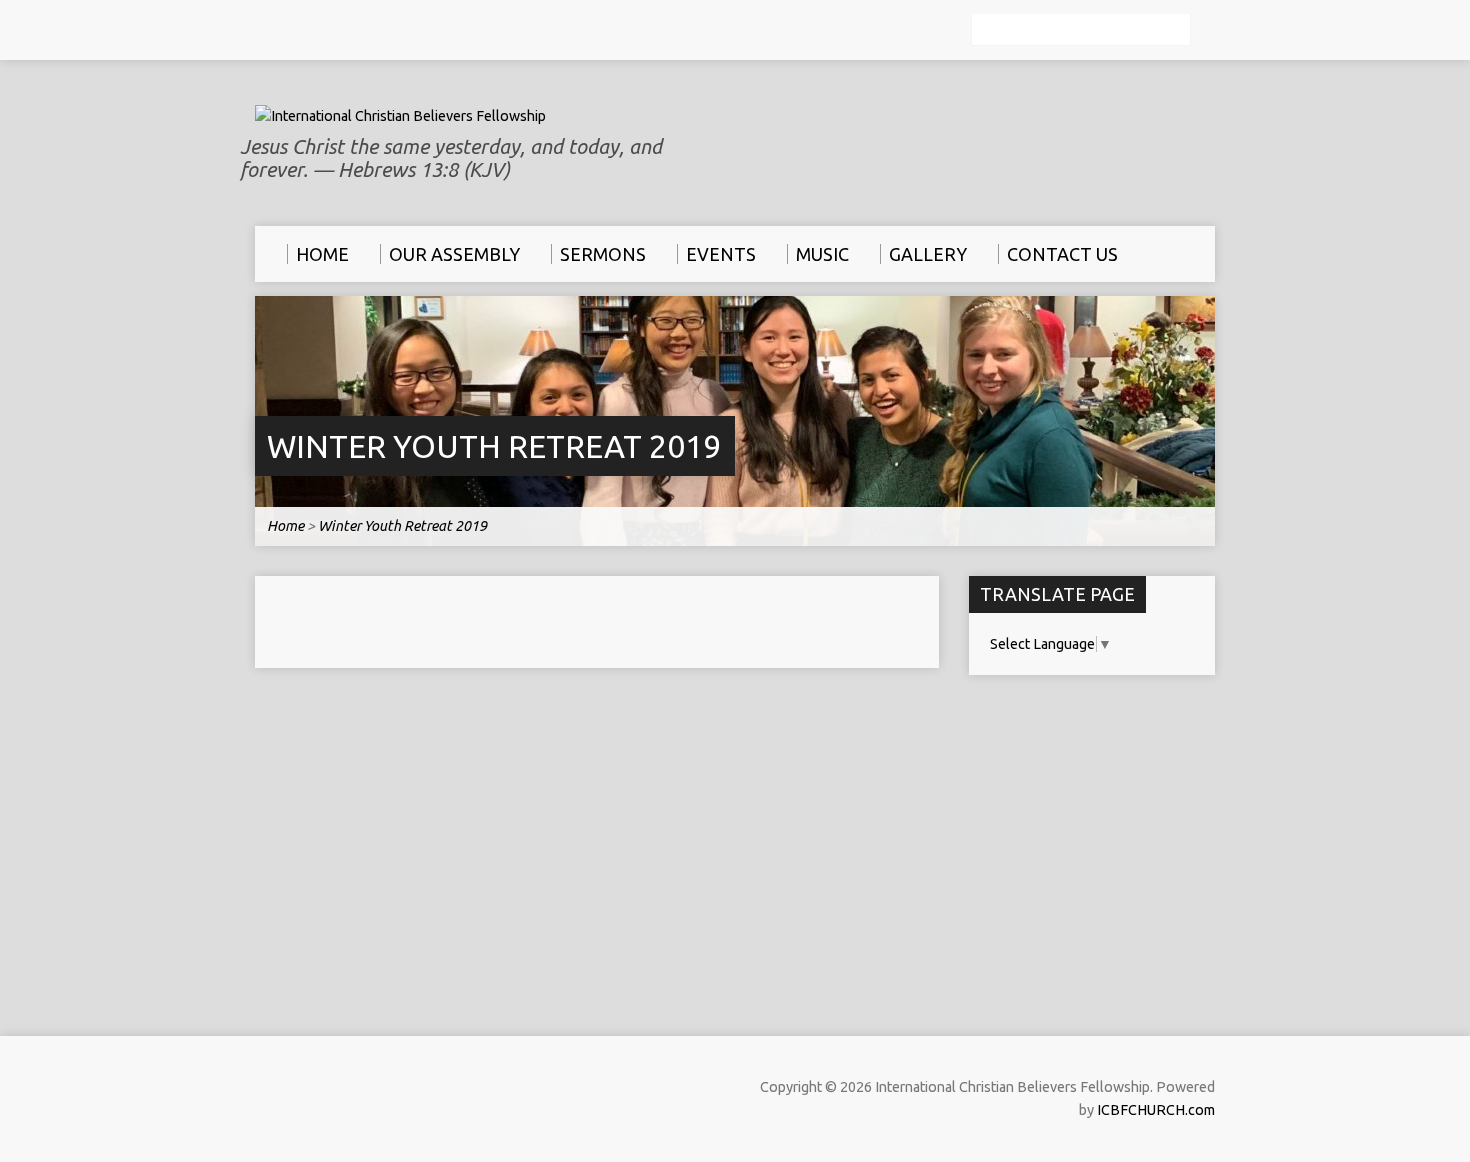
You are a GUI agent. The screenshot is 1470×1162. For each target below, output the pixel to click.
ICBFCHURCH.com (1156, 1110)
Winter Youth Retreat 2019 (494, 446)
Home (285, 526)
